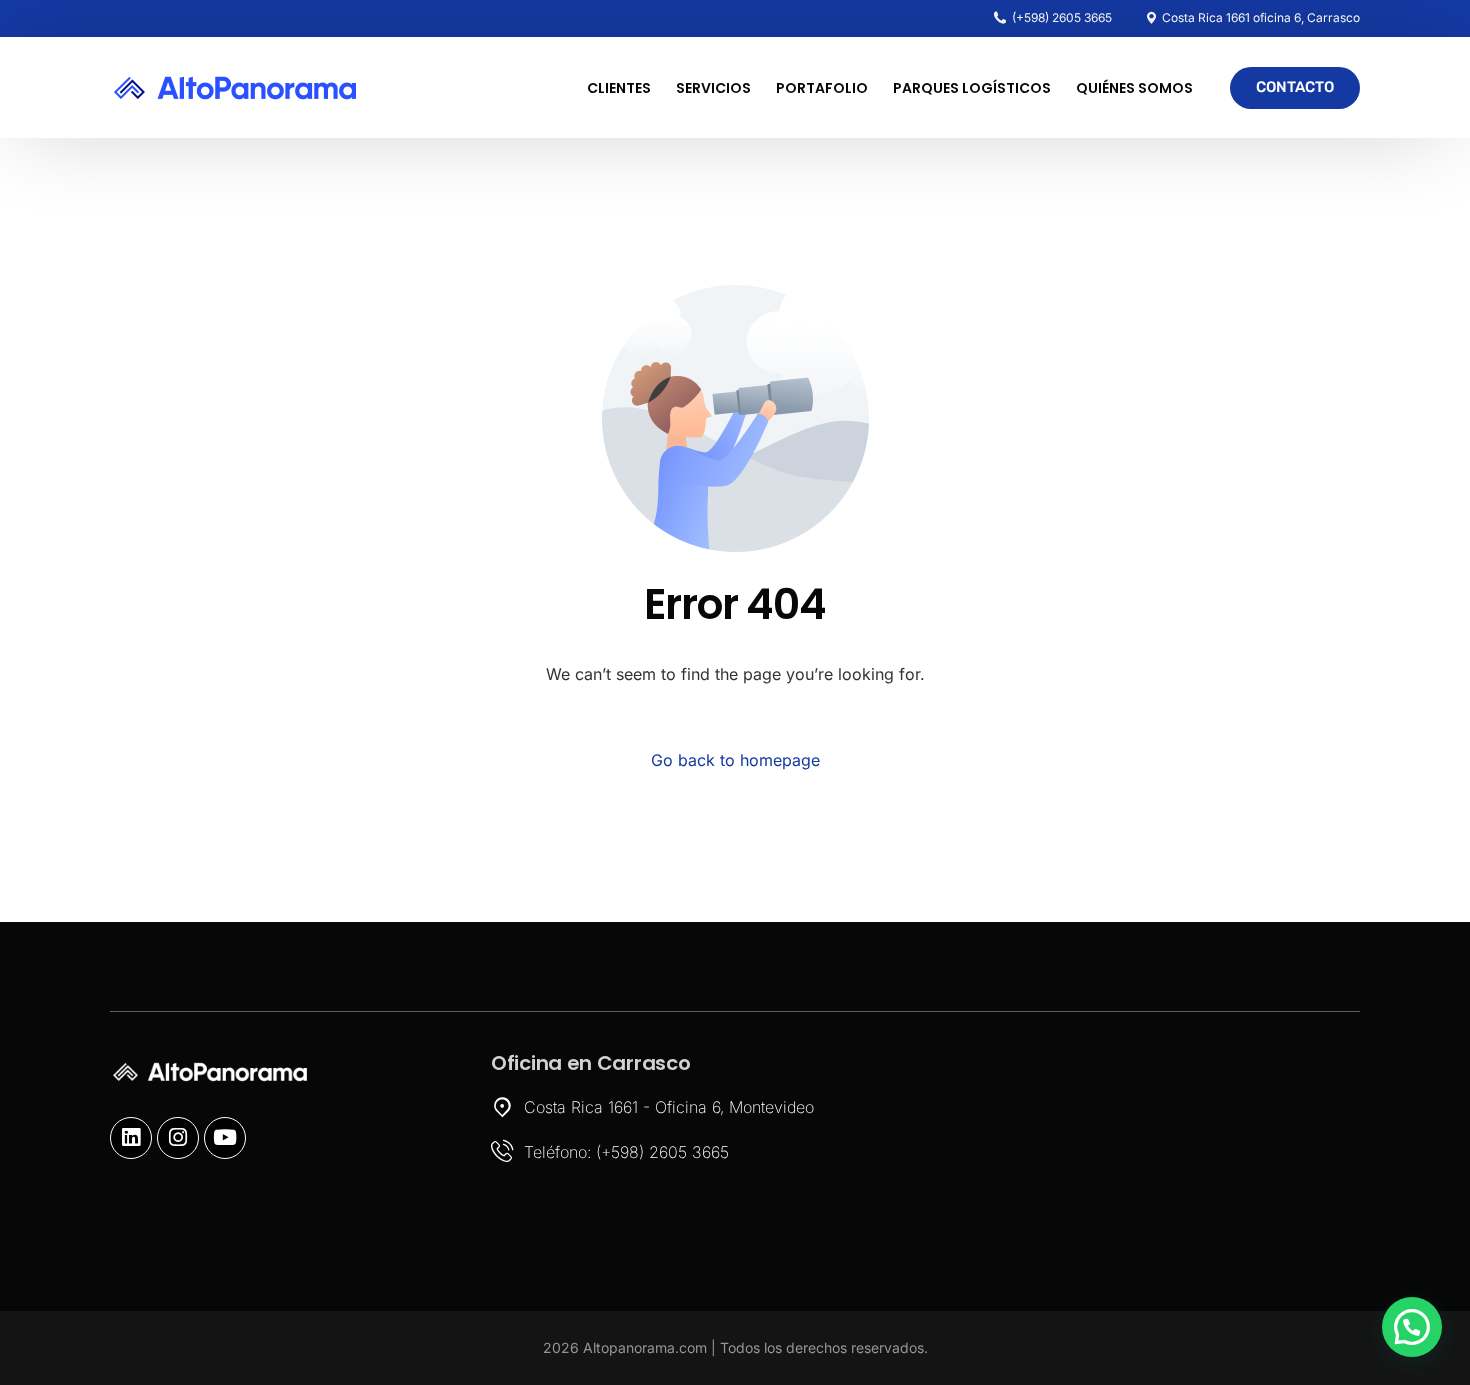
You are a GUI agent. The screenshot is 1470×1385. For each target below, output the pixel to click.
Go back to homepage (735, 760)
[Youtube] (225, 1138)
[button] (1412, 1327)
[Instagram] (178, 1138)
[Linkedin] (131, 1138)
